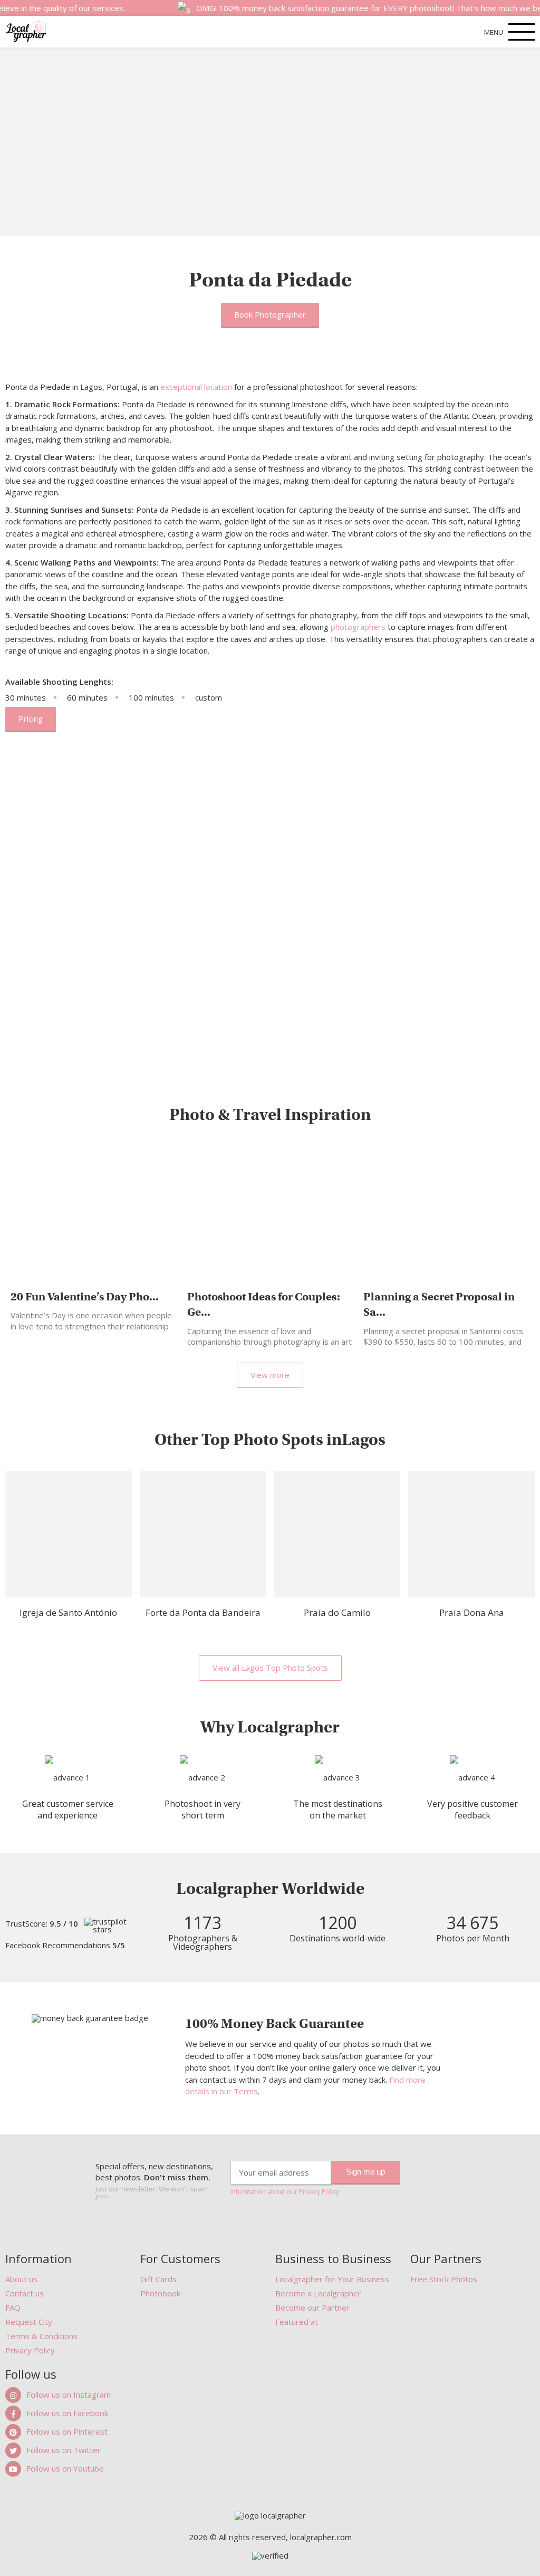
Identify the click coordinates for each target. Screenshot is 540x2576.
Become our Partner (312, 2307)
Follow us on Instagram (69, 2395)
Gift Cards (158, 2279)
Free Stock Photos (444, 2279)
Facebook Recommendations (65, 1945)
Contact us (25, 2293)
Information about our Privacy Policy (285, 2192)
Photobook (160, 2293)
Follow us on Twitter (64, 2450)
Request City (29, 2322)
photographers (358, 627)
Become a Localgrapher (318, 2293)
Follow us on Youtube (65, 2468)
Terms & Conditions (41, 2336)
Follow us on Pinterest (67, 2431)
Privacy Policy (30, 2350)
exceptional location (196, 387)
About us (21, 2279)
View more (270, 1375)
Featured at (297, 2322)
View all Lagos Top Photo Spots (270, 1668)
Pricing (31, 719)
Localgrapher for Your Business (332, 2279)
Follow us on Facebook (67, 2413)
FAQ (13, 2307)
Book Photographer (270, 314)
